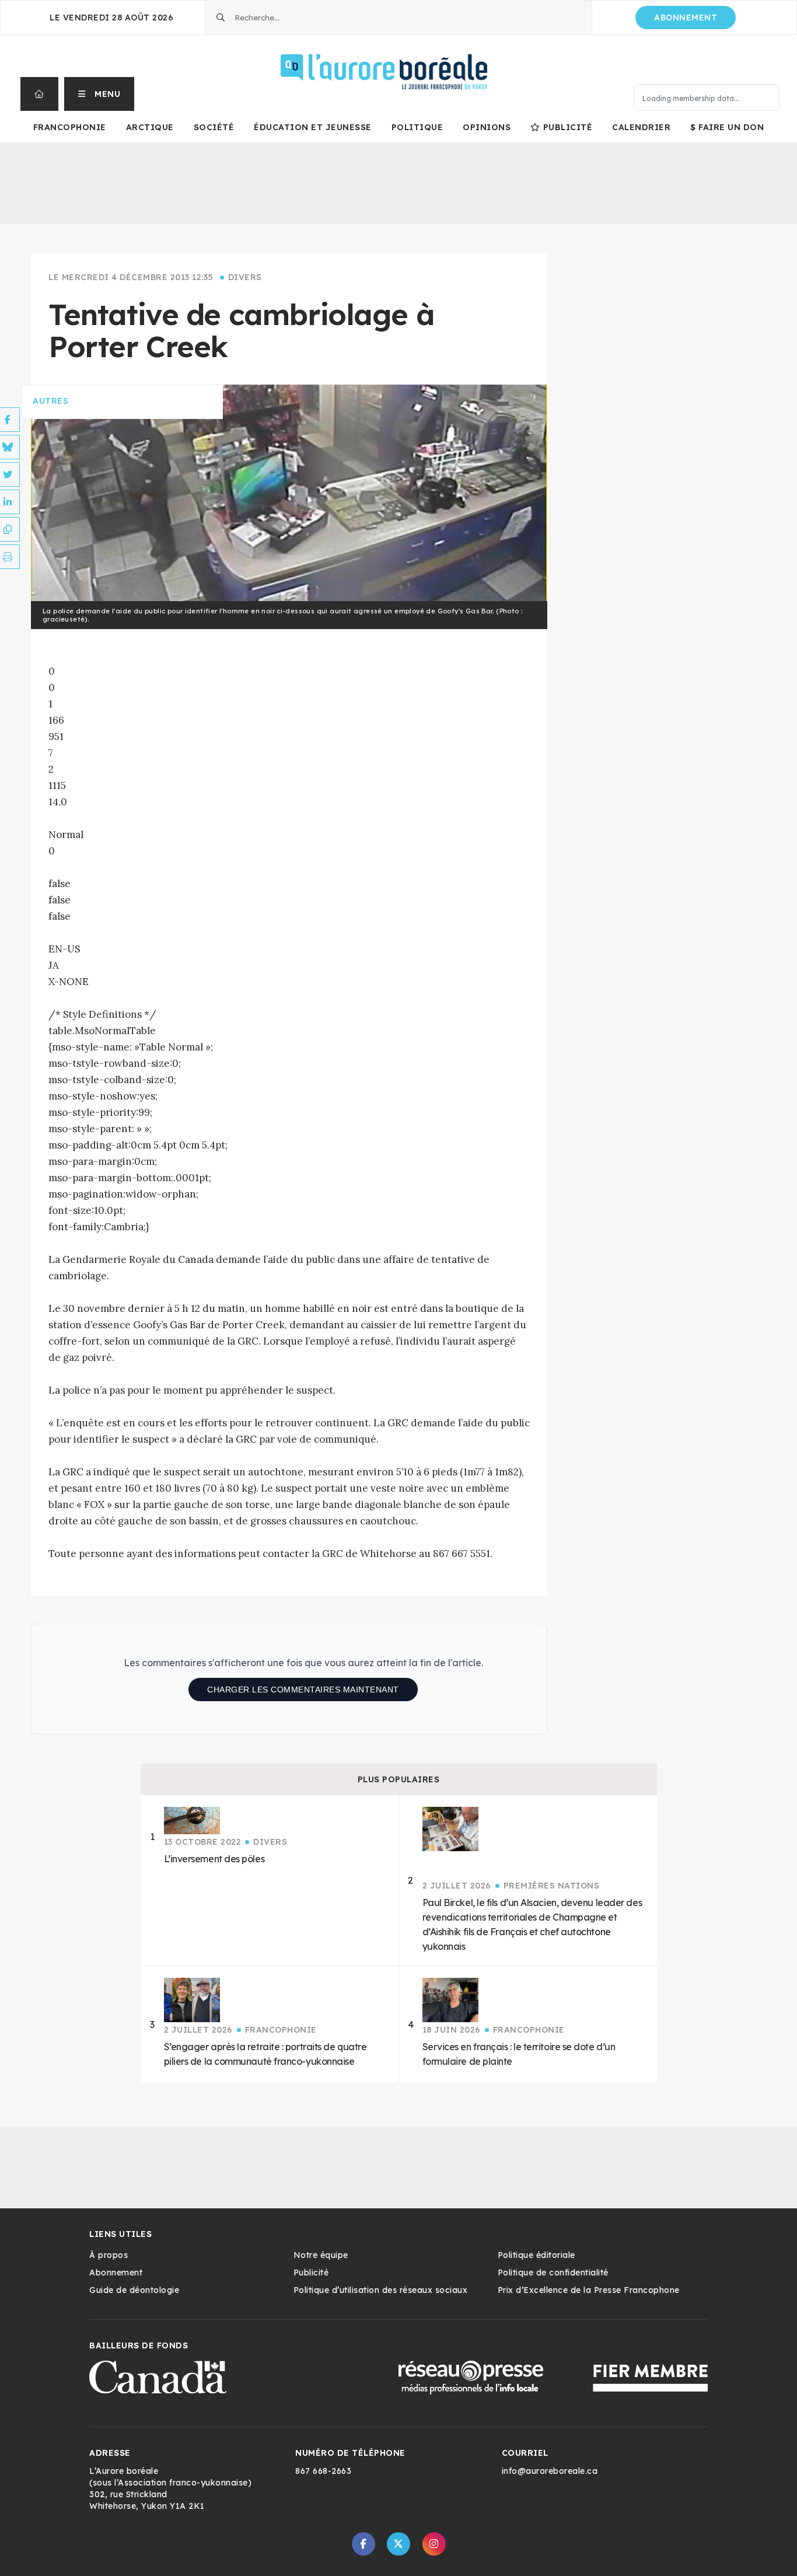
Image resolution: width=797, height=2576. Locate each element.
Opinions (487, 127)
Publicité (568, 127)
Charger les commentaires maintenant (303, 1690)
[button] (99, 94)
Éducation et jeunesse (313, 127)
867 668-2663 (323, 2471)
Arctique (150, 127)
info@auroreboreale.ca (550, 2471)
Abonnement (686, 18)
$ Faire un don (727, 127)
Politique (417, 127)
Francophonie (70, 127)
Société (214, 127)
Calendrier (641, 127)
